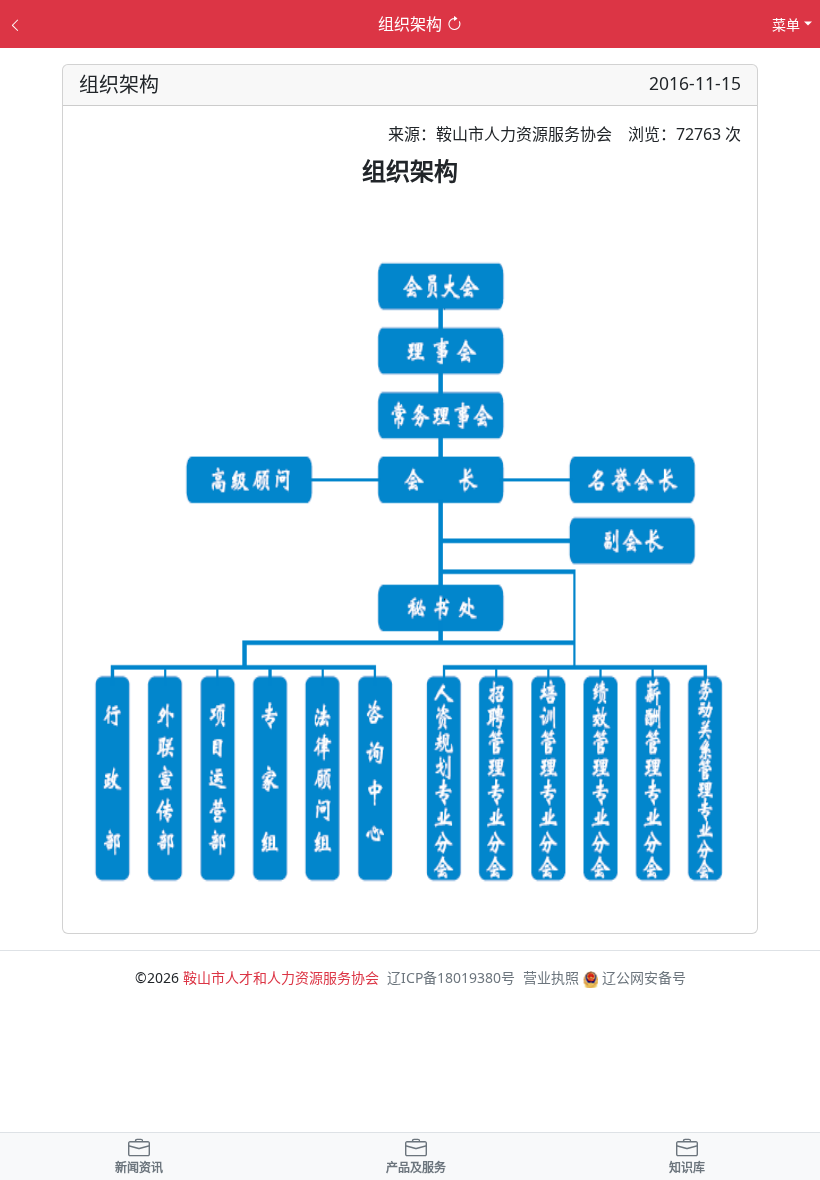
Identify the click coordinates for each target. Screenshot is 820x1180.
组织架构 (410, 24)
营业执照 (551, 977)
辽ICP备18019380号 (451, 977)
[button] (139, 1159)
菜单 (786, 24)
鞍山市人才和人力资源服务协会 (281, 977)
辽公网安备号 (642, 977)
